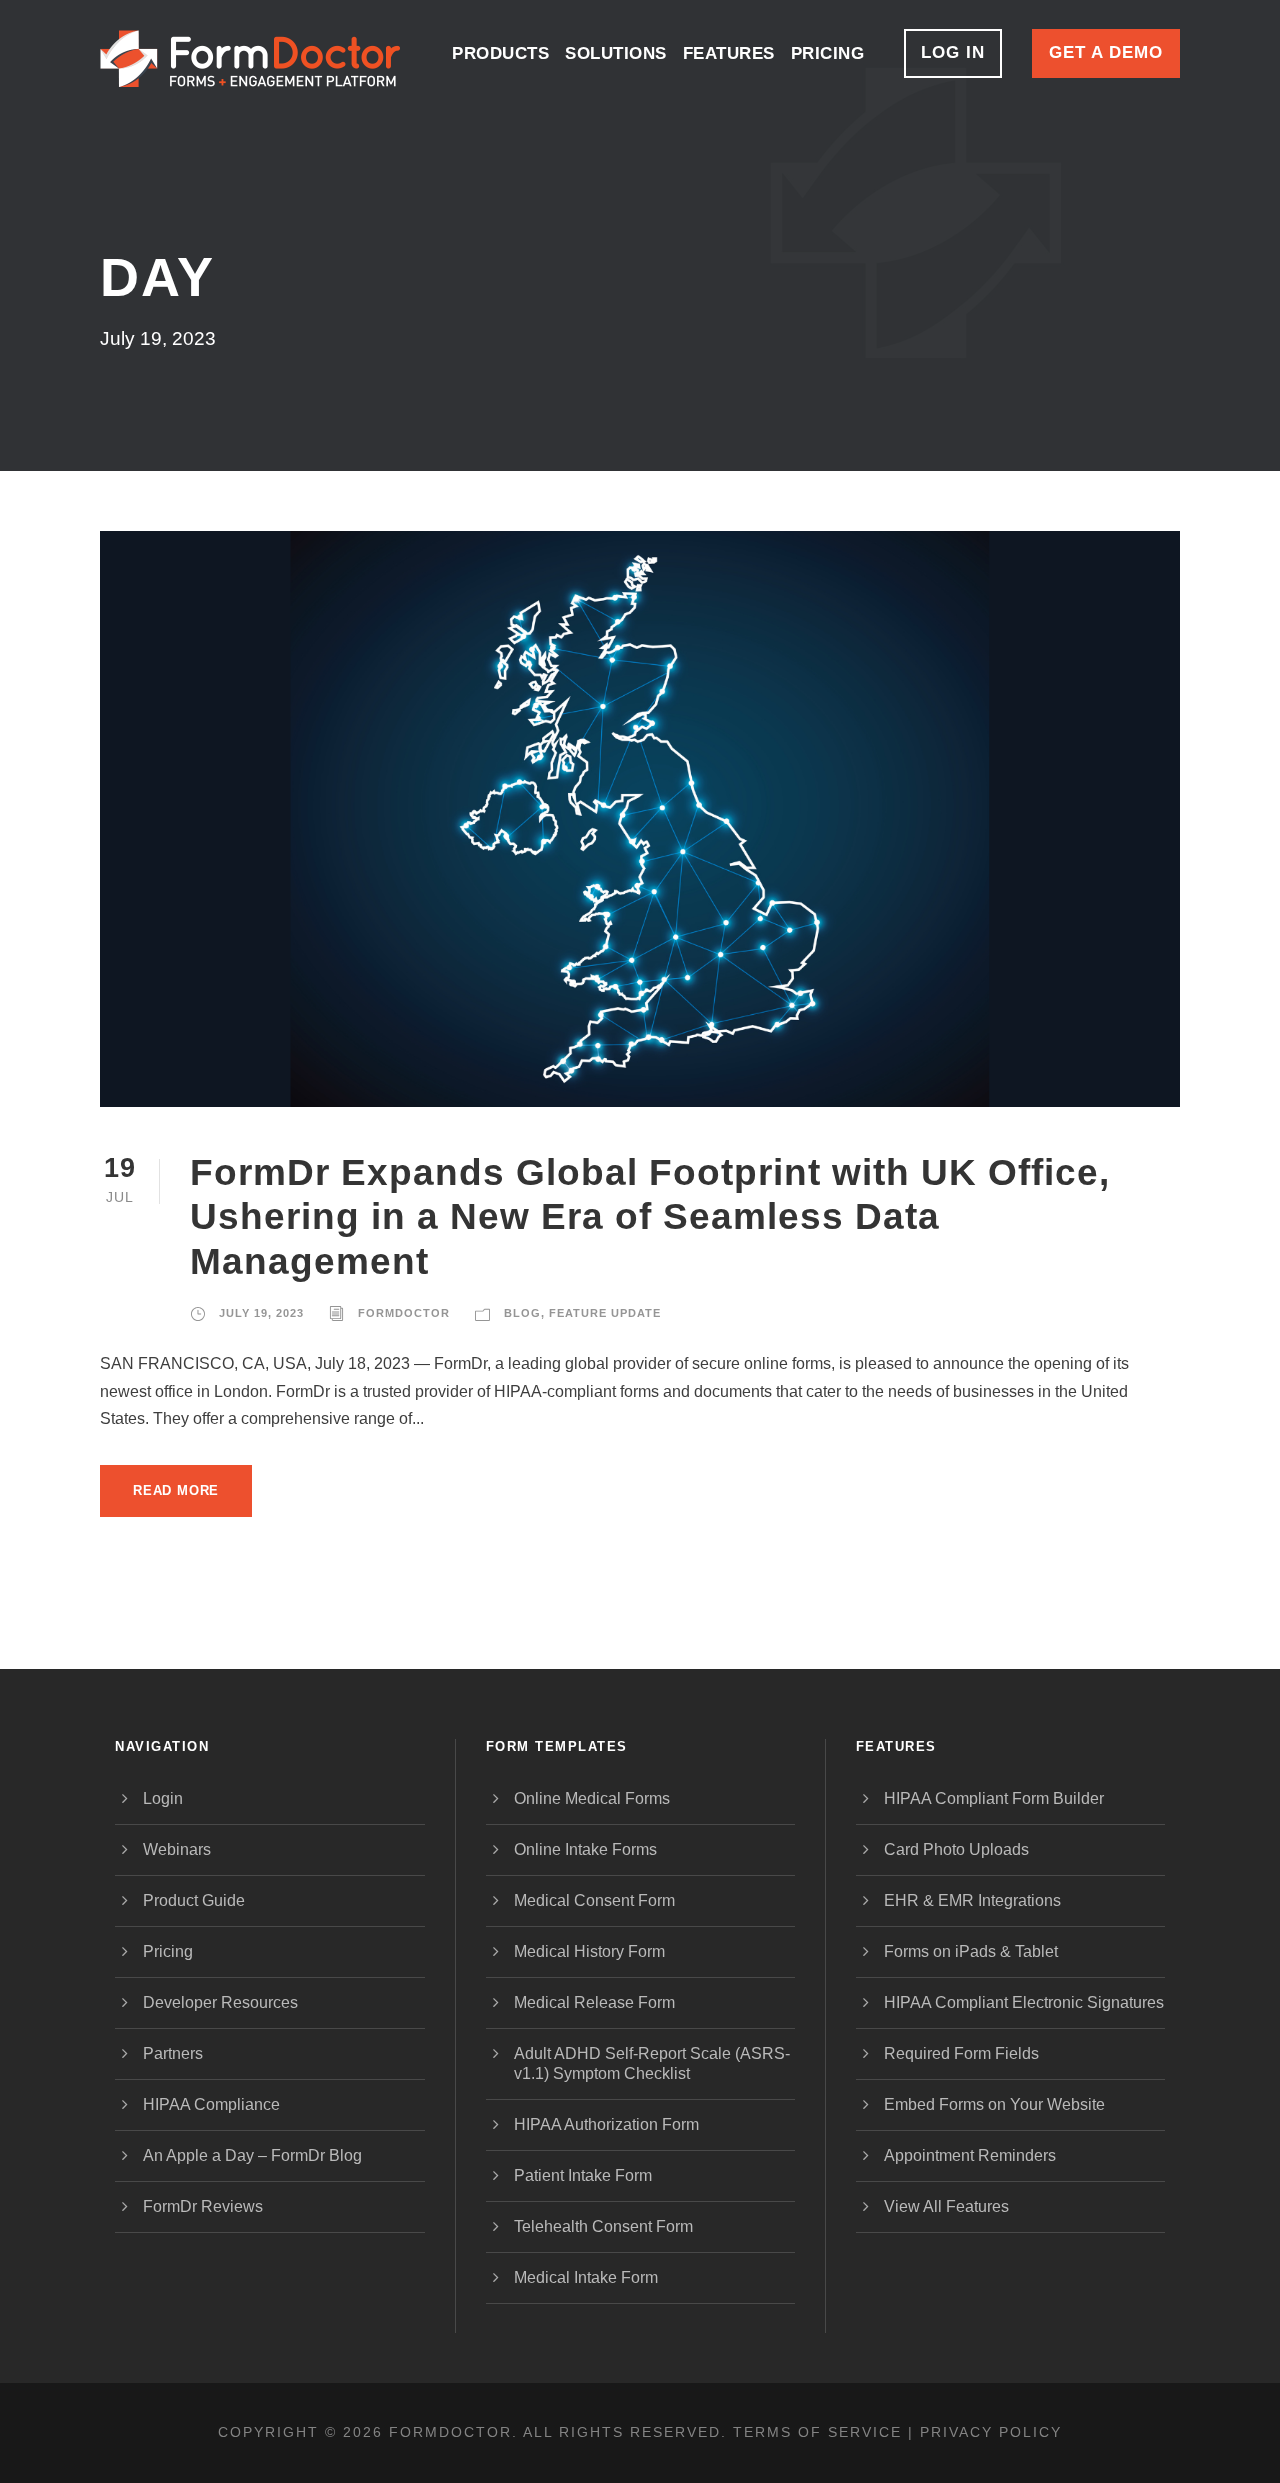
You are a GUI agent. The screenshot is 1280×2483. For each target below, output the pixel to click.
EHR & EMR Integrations (972, 1900)
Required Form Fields (961, 2053)
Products (500, 53)
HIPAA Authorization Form (606, 2124)
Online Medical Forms (592, 1798)
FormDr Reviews (203, 2206)
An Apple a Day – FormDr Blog (252, 2155)
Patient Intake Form (583, 2175)
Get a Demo (1106, 52)
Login (163, 1798)
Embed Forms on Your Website (994, 2104)
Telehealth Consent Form (603, 2226)
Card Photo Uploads (956, 1849)
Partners (173, 2053)
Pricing (828, 53)
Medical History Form (589, 1951)
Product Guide (194, 1900)
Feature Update (605, 1313)
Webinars (177, 1849)
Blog (522, 1313)
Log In (953, 52)
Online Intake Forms (585, 1849)
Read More (176, 1490)
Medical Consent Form (594, 1900)
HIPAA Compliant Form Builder (994, 1798)
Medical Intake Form (586, 2277)
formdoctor (404, 1313)
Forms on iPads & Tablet (971, 1951)
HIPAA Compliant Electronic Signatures (1024, 2002)
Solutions (616, 53)
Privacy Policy (991, 2432)
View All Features (946, 2206)
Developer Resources (220, 2002)
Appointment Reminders (970, 2155)
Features (729, 53)
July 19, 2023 (261, 1313)
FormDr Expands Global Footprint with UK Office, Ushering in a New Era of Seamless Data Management (650, 1217)
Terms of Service (817, 2432)
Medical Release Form (594, 2002)
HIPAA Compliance (211, 2104)
